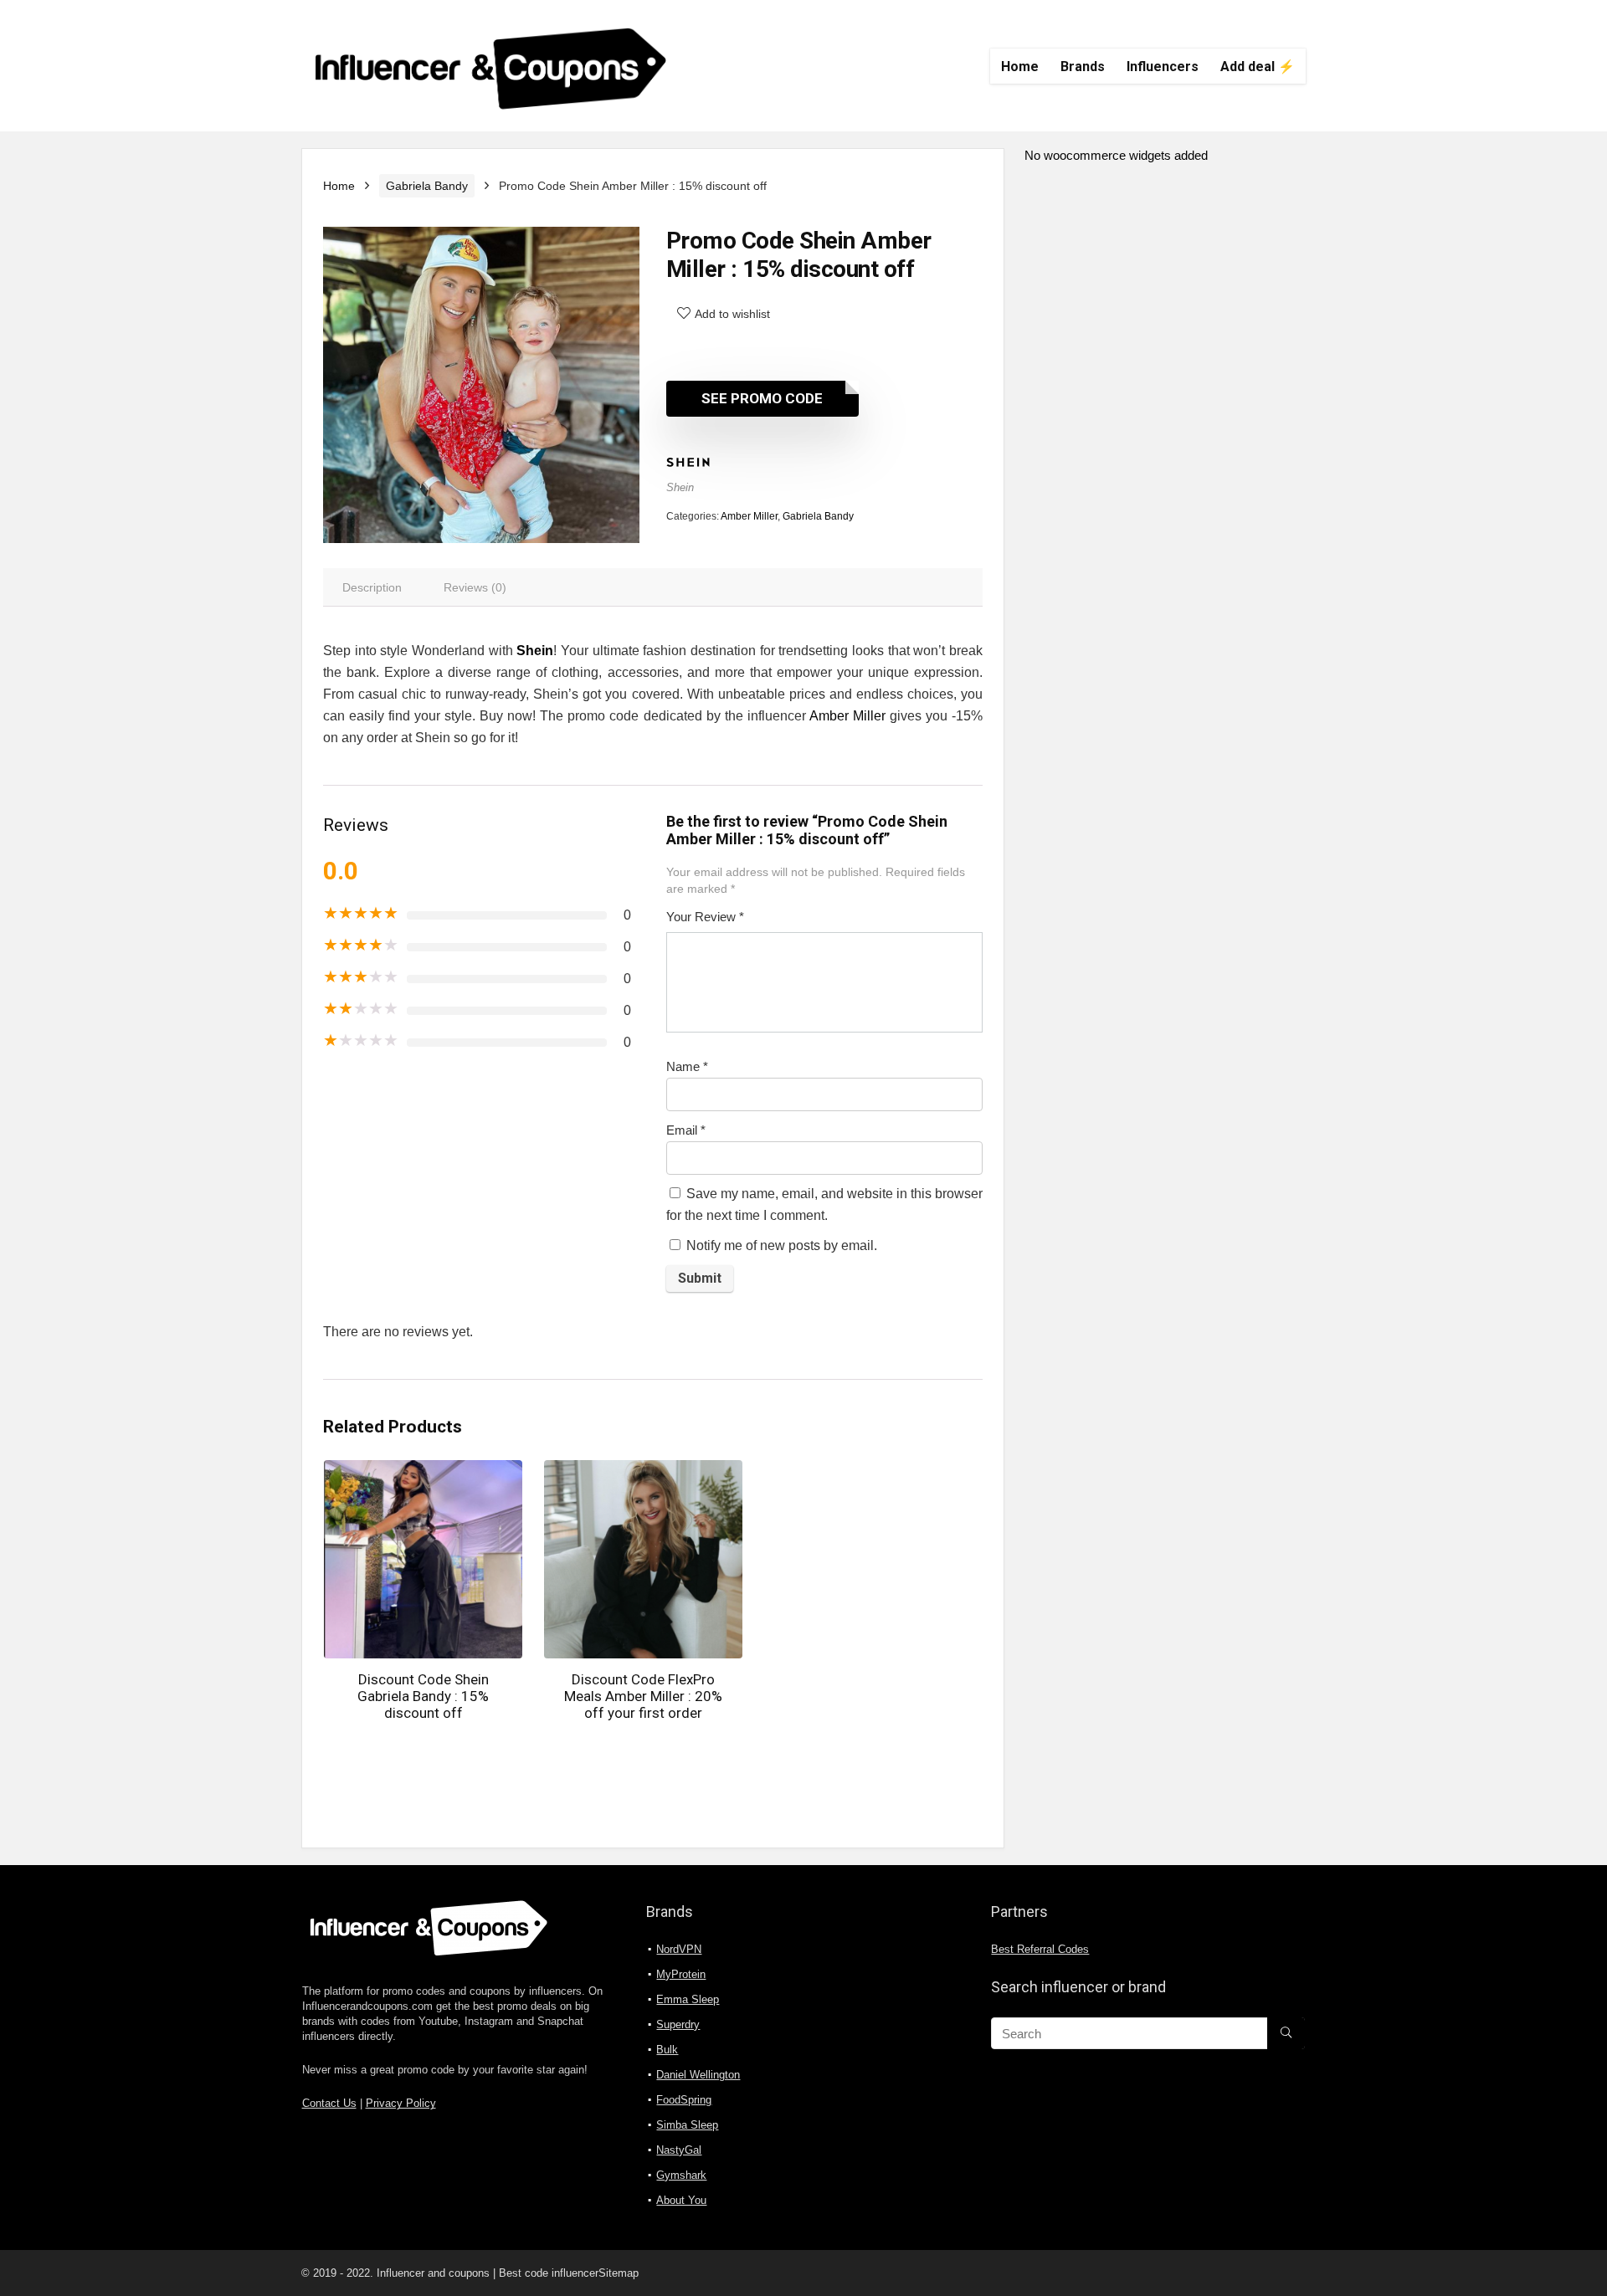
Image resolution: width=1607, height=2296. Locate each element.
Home (1020, 67)
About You (681, 2200)
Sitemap (619, 2273)
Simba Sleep (687, 2125)
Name (687, 1066)
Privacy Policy (401, 2104)
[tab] (372, 587)
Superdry (678, 2024)
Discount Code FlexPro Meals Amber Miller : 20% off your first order (643, 1696)
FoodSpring (684, 2100)
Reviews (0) (475, 587)
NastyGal (679, 2150)
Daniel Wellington (698, 2075)
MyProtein (681, 1974)
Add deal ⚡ (1258, 67)
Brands (1083, 67)
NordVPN (679, 1949)
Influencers (1163, 67)
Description (372, 587)
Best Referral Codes (1040, 1950)
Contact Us (329, 2104)
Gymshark (681, 2175)
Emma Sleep (688, 1999)
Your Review (705, 917)
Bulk (667, 2050)
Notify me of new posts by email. (782, 1245)
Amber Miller (749, 516)
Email (686, 1130)
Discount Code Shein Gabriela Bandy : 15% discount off (423, 1696)
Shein (680, 487)
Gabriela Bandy (427, 186)
